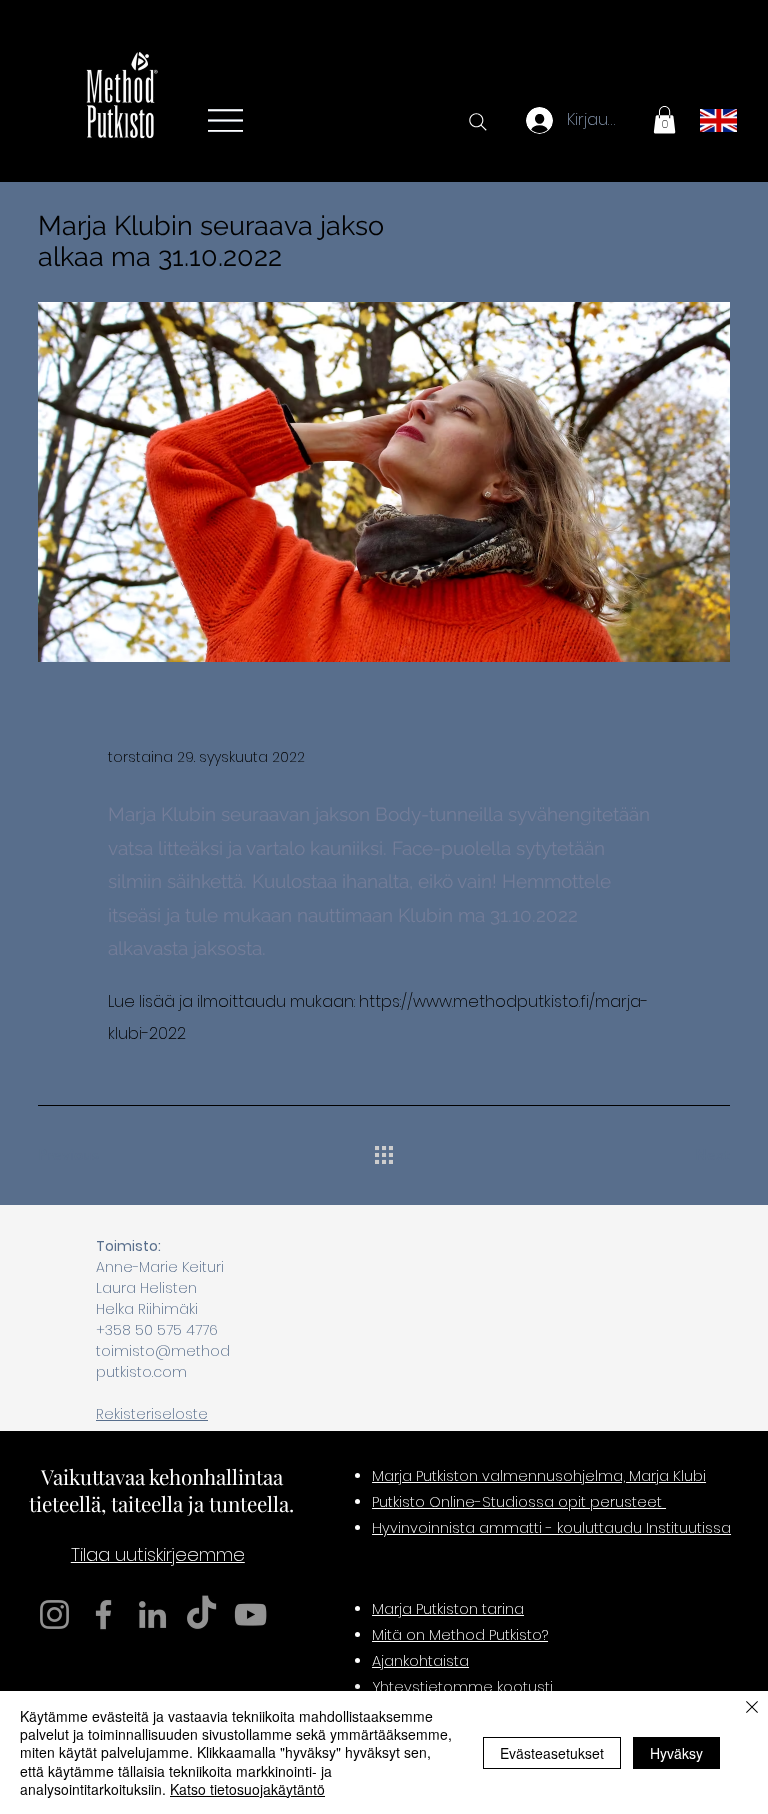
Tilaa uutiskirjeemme (158, 1554)
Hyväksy (676, 1753)
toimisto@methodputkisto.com (163, 1361)
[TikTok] (201, 1614)
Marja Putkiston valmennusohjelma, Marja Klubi (539, 1476)
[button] (664, 119)
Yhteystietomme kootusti (462, 1687)
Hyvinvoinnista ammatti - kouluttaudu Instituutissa (551, 1528)
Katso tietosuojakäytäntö (247, 1789)
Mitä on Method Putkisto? (460, 1635)
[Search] (478, 122)
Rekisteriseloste (152, 1414)
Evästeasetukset (552, 1753)
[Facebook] (103, 1614)
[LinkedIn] (152, 1614)
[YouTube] (250, 1614)
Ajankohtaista (420, 1661)
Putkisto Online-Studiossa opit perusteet (519, 1502)
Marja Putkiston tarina (448, 1609)
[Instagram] (54, 1614)
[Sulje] (752, 1708)
